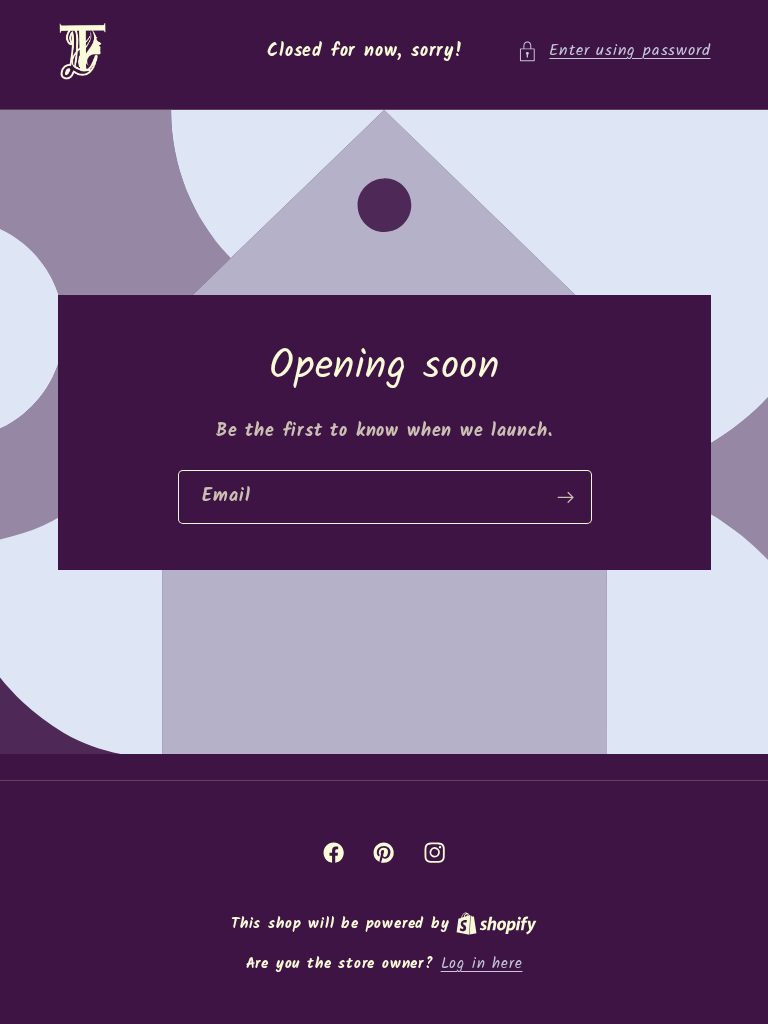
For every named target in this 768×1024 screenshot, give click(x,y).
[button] (613, 51)
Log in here (482, 964)
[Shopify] (496, 924)
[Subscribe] (564, 497)
